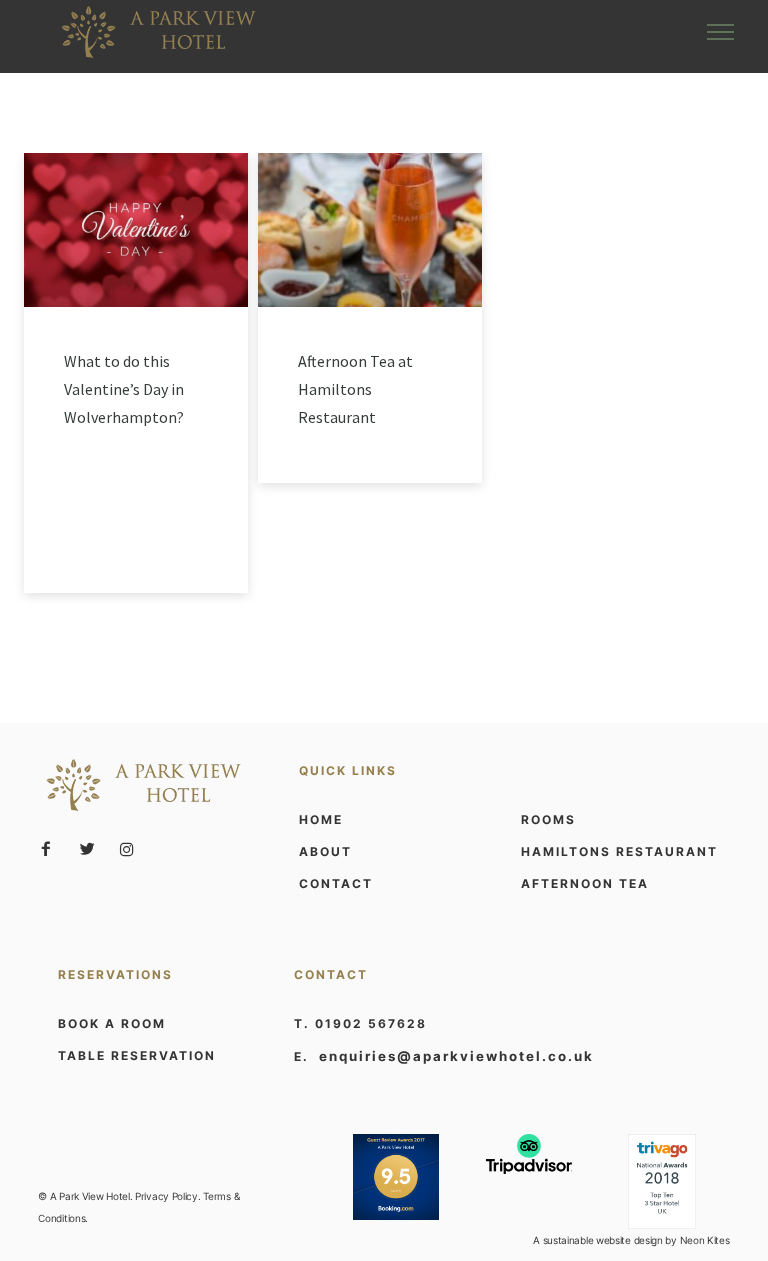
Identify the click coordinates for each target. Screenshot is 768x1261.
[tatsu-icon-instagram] (127, 849)
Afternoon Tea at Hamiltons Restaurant (355, 389)
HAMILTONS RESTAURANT (619, 851)
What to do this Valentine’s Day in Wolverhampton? (124, 389)
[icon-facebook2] (51, 849)
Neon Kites (705, 1240)
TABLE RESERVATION (137, 1055)
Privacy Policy (166, 1196)
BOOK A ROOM (112, 1023)
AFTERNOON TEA (585, 883)
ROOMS (548, 819)
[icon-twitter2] (92, 849)
